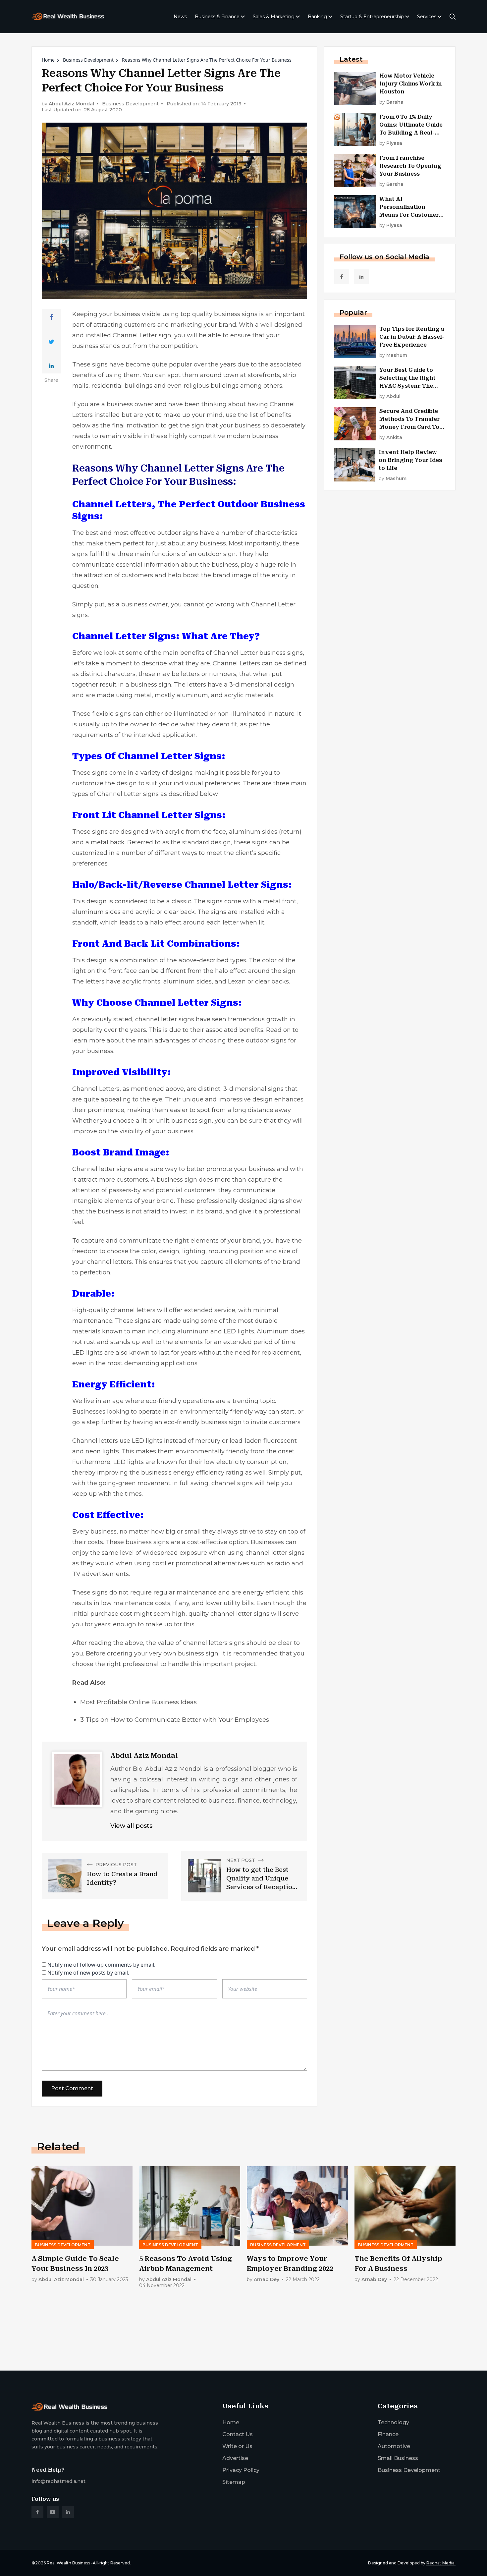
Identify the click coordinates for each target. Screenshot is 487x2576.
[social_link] (342, 277)
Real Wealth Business (68, 2563)
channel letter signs (165, 1019)
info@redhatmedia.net (58, 2481)
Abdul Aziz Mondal (71, 104)
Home (48, 60)
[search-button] (453, 17)
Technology (393, 2422)
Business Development (88, 60)
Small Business (398, 2458)
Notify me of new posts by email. (88, 1973)
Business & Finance (217, 17)
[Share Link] (52, 317)
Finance (388, 2434)
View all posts (131, 1826)
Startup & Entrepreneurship (372, 17)
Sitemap (234, 2482)
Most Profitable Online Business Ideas (138, 1702)
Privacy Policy (241, 2470)
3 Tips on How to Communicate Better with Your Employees (175, 1720)
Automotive (394, 2446)
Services (427, 17)
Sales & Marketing (274, 17)
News (180, 17)
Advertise (235, 2458)
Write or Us (237, 2446)
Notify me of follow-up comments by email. (101, 1965)
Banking (317, 17)
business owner (145, 604)
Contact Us (238, 2434)
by (391, 102)
